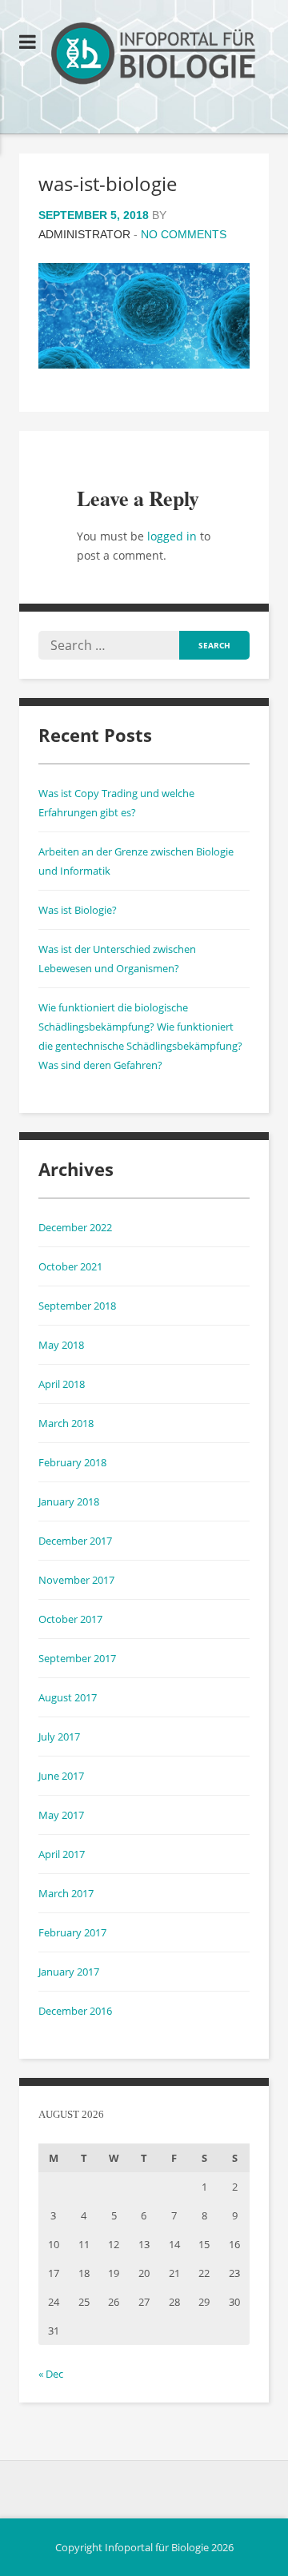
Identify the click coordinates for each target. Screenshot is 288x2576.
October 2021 (70, 1266)
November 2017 (76, 1580)
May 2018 (61, 1345)
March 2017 (66, 1893)
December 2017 (75, 1541)
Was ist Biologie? (78, 910)
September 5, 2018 (94, 215)
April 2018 (62, 1384)
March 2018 (66, 1423)
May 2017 (61, 1815)
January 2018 (69, 1501)
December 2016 (75, 2011)
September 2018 (77, 1306)
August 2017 (68, 1697)
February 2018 (72, 1462)
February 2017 (72, 1932)
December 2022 (75, 1227)
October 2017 (70, 1619)
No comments (184, 234)
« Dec (51, 2374)
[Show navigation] (28, 42)
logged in (172, 536)
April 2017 (62, 1854)
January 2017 (69, 1972)
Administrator (84, 234)
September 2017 (77, 1658)
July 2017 (59, 1737)
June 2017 (61, 1776)
